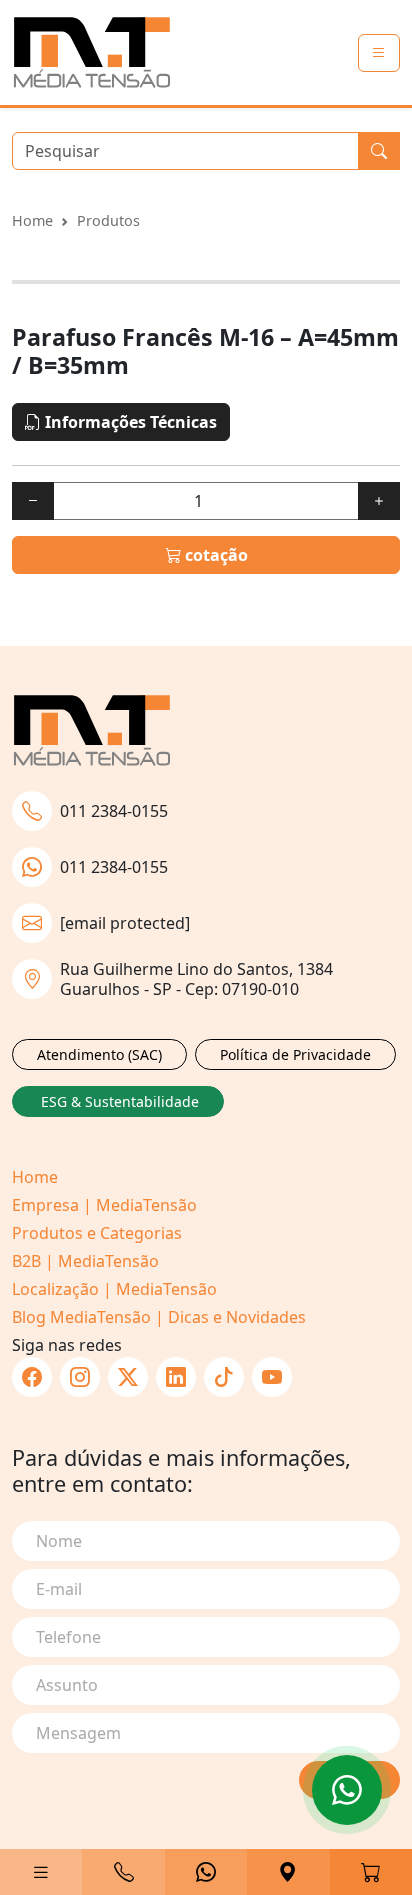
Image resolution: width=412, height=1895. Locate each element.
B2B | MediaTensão (85, 1261)
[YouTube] (272, 1377)
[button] (41, 1872)
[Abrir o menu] (379, 53)
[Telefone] (123, 1872)
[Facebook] (32, 1377)
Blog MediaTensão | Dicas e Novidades (159, 1317)
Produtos (108, 220)
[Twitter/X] (128, 1377)
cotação (214, 555)
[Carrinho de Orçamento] (371, 1872)
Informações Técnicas (129, 422)
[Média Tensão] (92, 52)
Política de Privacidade (295, 1054)
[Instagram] (80, 1377)
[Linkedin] (176, 1377)
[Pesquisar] (379, 151)
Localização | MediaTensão (114, 1289)
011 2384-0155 (114, 811)
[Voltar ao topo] (347, 1790)
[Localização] (288, 1872)
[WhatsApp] (206, 1872)
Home (32, 220)
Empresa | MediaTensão (104, 1205)
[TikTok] (224, 1377)
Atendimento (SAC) (99, 1054)
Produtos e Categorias (97, 1233)
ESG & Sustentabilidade (120, 1101)
